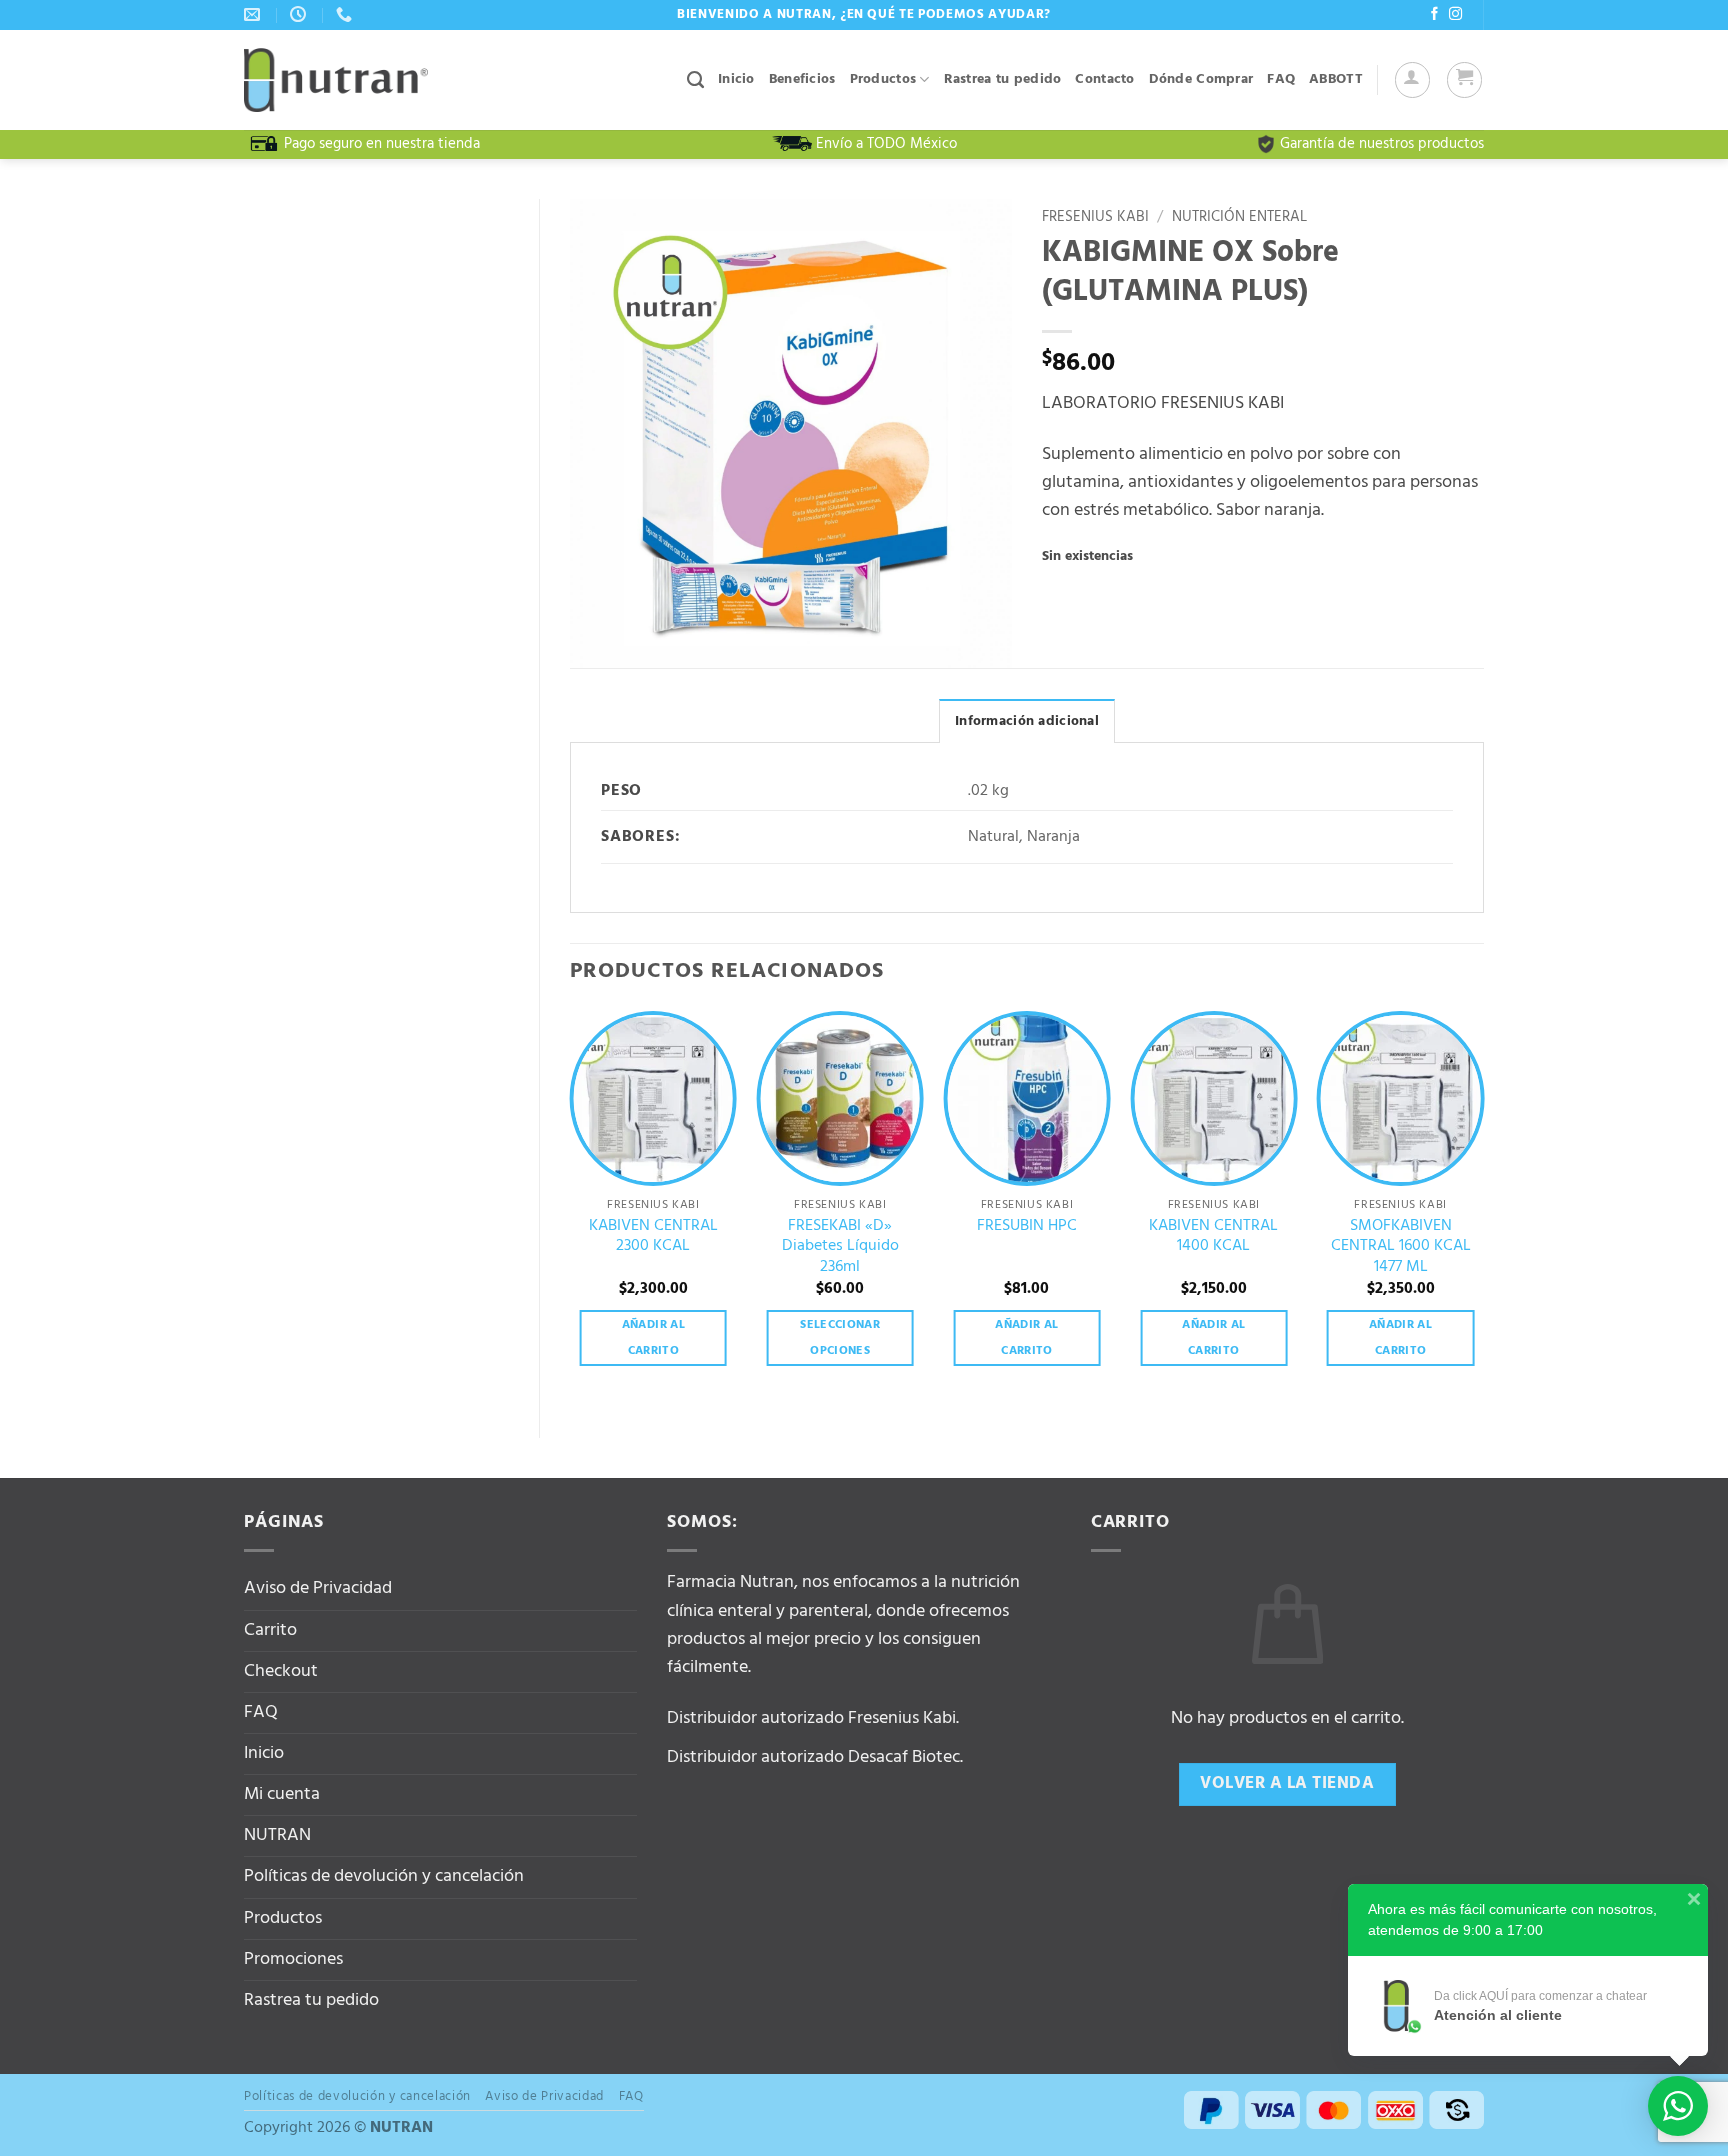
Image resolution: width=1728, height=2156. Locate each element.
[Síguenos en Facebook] (1434, 14)
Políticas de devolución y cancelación (384, 1876)
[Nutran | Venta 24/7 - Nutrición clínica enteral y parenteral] (336, 80)
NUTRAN (277, 1835)
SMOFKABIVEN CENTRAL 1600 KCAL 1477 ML (1401, 1247)
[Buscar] (695, 80)
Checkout (281, 1671)
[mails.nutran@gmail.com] (254, 14)
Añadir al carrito (653, 1338)
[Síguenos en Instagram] (1455, 14)
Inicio (736, 79)
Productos (883, 79)
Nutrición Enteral (1239, 217)
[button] (1412, 79)
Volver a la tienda (1287, 1783)
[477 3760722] (346, 14)
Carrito (270, 1630)
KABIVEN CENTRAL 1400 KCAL (1213, 1236)
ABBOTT (1336, 79)
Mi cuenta (282, 1794)
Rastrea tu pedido (1003, 79)
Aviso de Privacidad (318, 1588)
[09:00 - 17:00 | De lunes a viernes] (300, 14)
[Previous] (571, 1207)
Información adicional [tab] (1027, 721)
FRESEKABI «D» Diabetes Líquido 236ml (840, 1247)
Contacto (1104, 79)
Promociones (293, 1959)
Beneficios (802, 79)
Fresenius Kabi (1095, 217)
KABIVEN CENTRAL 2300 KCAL (653, 1236)
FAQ (1281, 79)
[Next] (1483, 1207)
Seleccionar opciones (840, 1338)
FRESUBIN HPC (1027, 1226)
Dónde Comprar (1201, 79)
